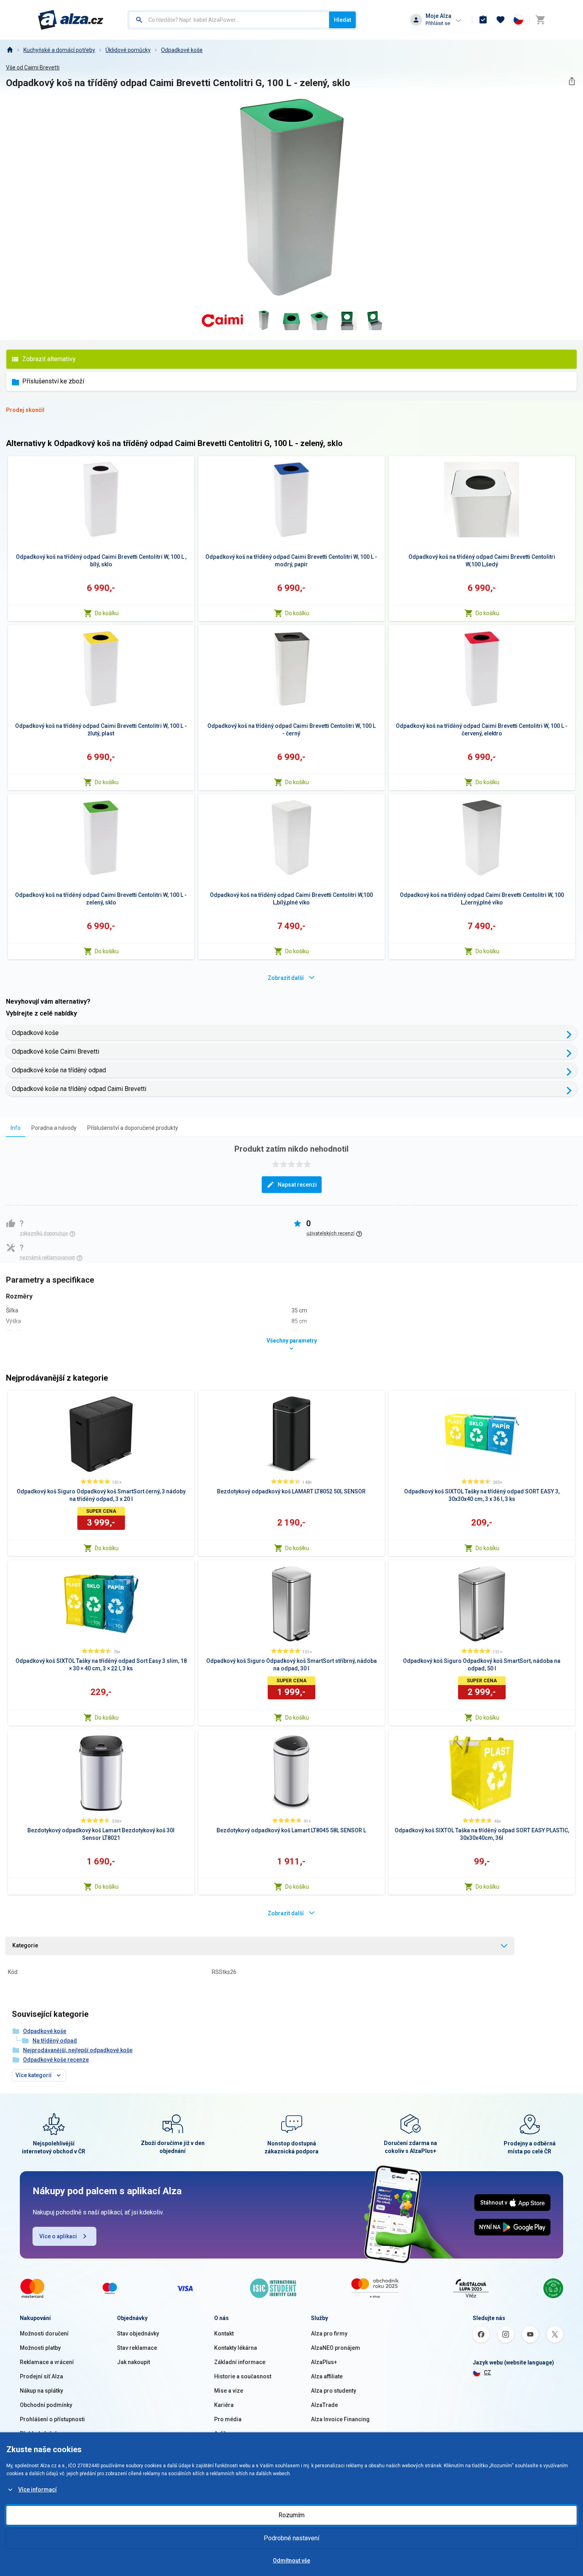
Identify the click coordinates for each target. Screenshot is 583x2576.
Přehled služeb (39, 2434)
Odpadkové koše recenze (56, 2060)
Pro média (228, 2419)
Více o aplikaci (58, 2236)
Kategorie (25, 1945)
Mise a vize (229, 2391)
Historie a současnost (243, 2376)
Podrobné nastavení (291, 2538)
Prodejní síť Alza (41, 2376)
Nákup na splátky (41, 2391)
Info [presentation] (16, 1128)
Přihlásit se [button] (438, 23)
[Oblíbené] (501, 20)
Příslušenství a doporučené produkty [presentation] (133, 1128)
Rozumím (291, 2515)
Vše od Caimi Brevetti (33, 67)
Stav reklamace (137, 2348)
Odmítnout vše (291, 2561)
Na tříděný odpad (55, 2041)
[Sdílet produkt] (572, 81)
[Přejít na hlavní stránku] (71, 20)
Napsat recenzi (297, 1185)
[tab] (16, 1128)
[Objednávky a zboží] (483, 20)
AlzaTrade (324, 2405)
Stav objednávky (138, 2334)
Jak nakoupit (133, 2362)
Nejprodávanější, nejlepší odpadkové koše (78, 2050)
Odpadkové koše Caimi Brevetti (56, 1051)
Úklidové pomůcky (128, 50)
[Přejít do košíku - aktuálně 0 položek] (540, 20)
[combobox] (229, 20)
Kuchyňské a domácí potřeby (59, 50)
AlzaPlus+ (324, 2362)
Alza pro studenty (334, 2391)
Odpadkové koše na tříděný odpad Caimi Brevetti (79, 1089)
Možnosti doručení (44, 2334)
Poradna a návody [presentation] (54, 1128)
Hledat (342, 20)
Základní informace (240, 2362)
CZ (487, 2372)
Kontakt (224, 2334)
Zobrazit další (286, 978)
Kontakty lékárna (236, 2348)
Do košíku (107, 613)
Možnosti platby (40, 2348)
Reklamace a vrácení (47, 2362)
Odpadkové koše (182, 50)
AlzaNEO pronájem (336, 2348)
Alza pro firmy (329, 2334)
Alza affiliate (327, 2376)
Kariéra (224, 2405)
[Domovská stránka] (10, 50)
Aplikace (225, 2434)
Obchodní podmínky (46, 2405)
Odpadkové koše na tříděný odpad (59, 1070)
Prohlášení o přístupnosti (52, 2419)
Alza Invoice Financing (340, 2419)
